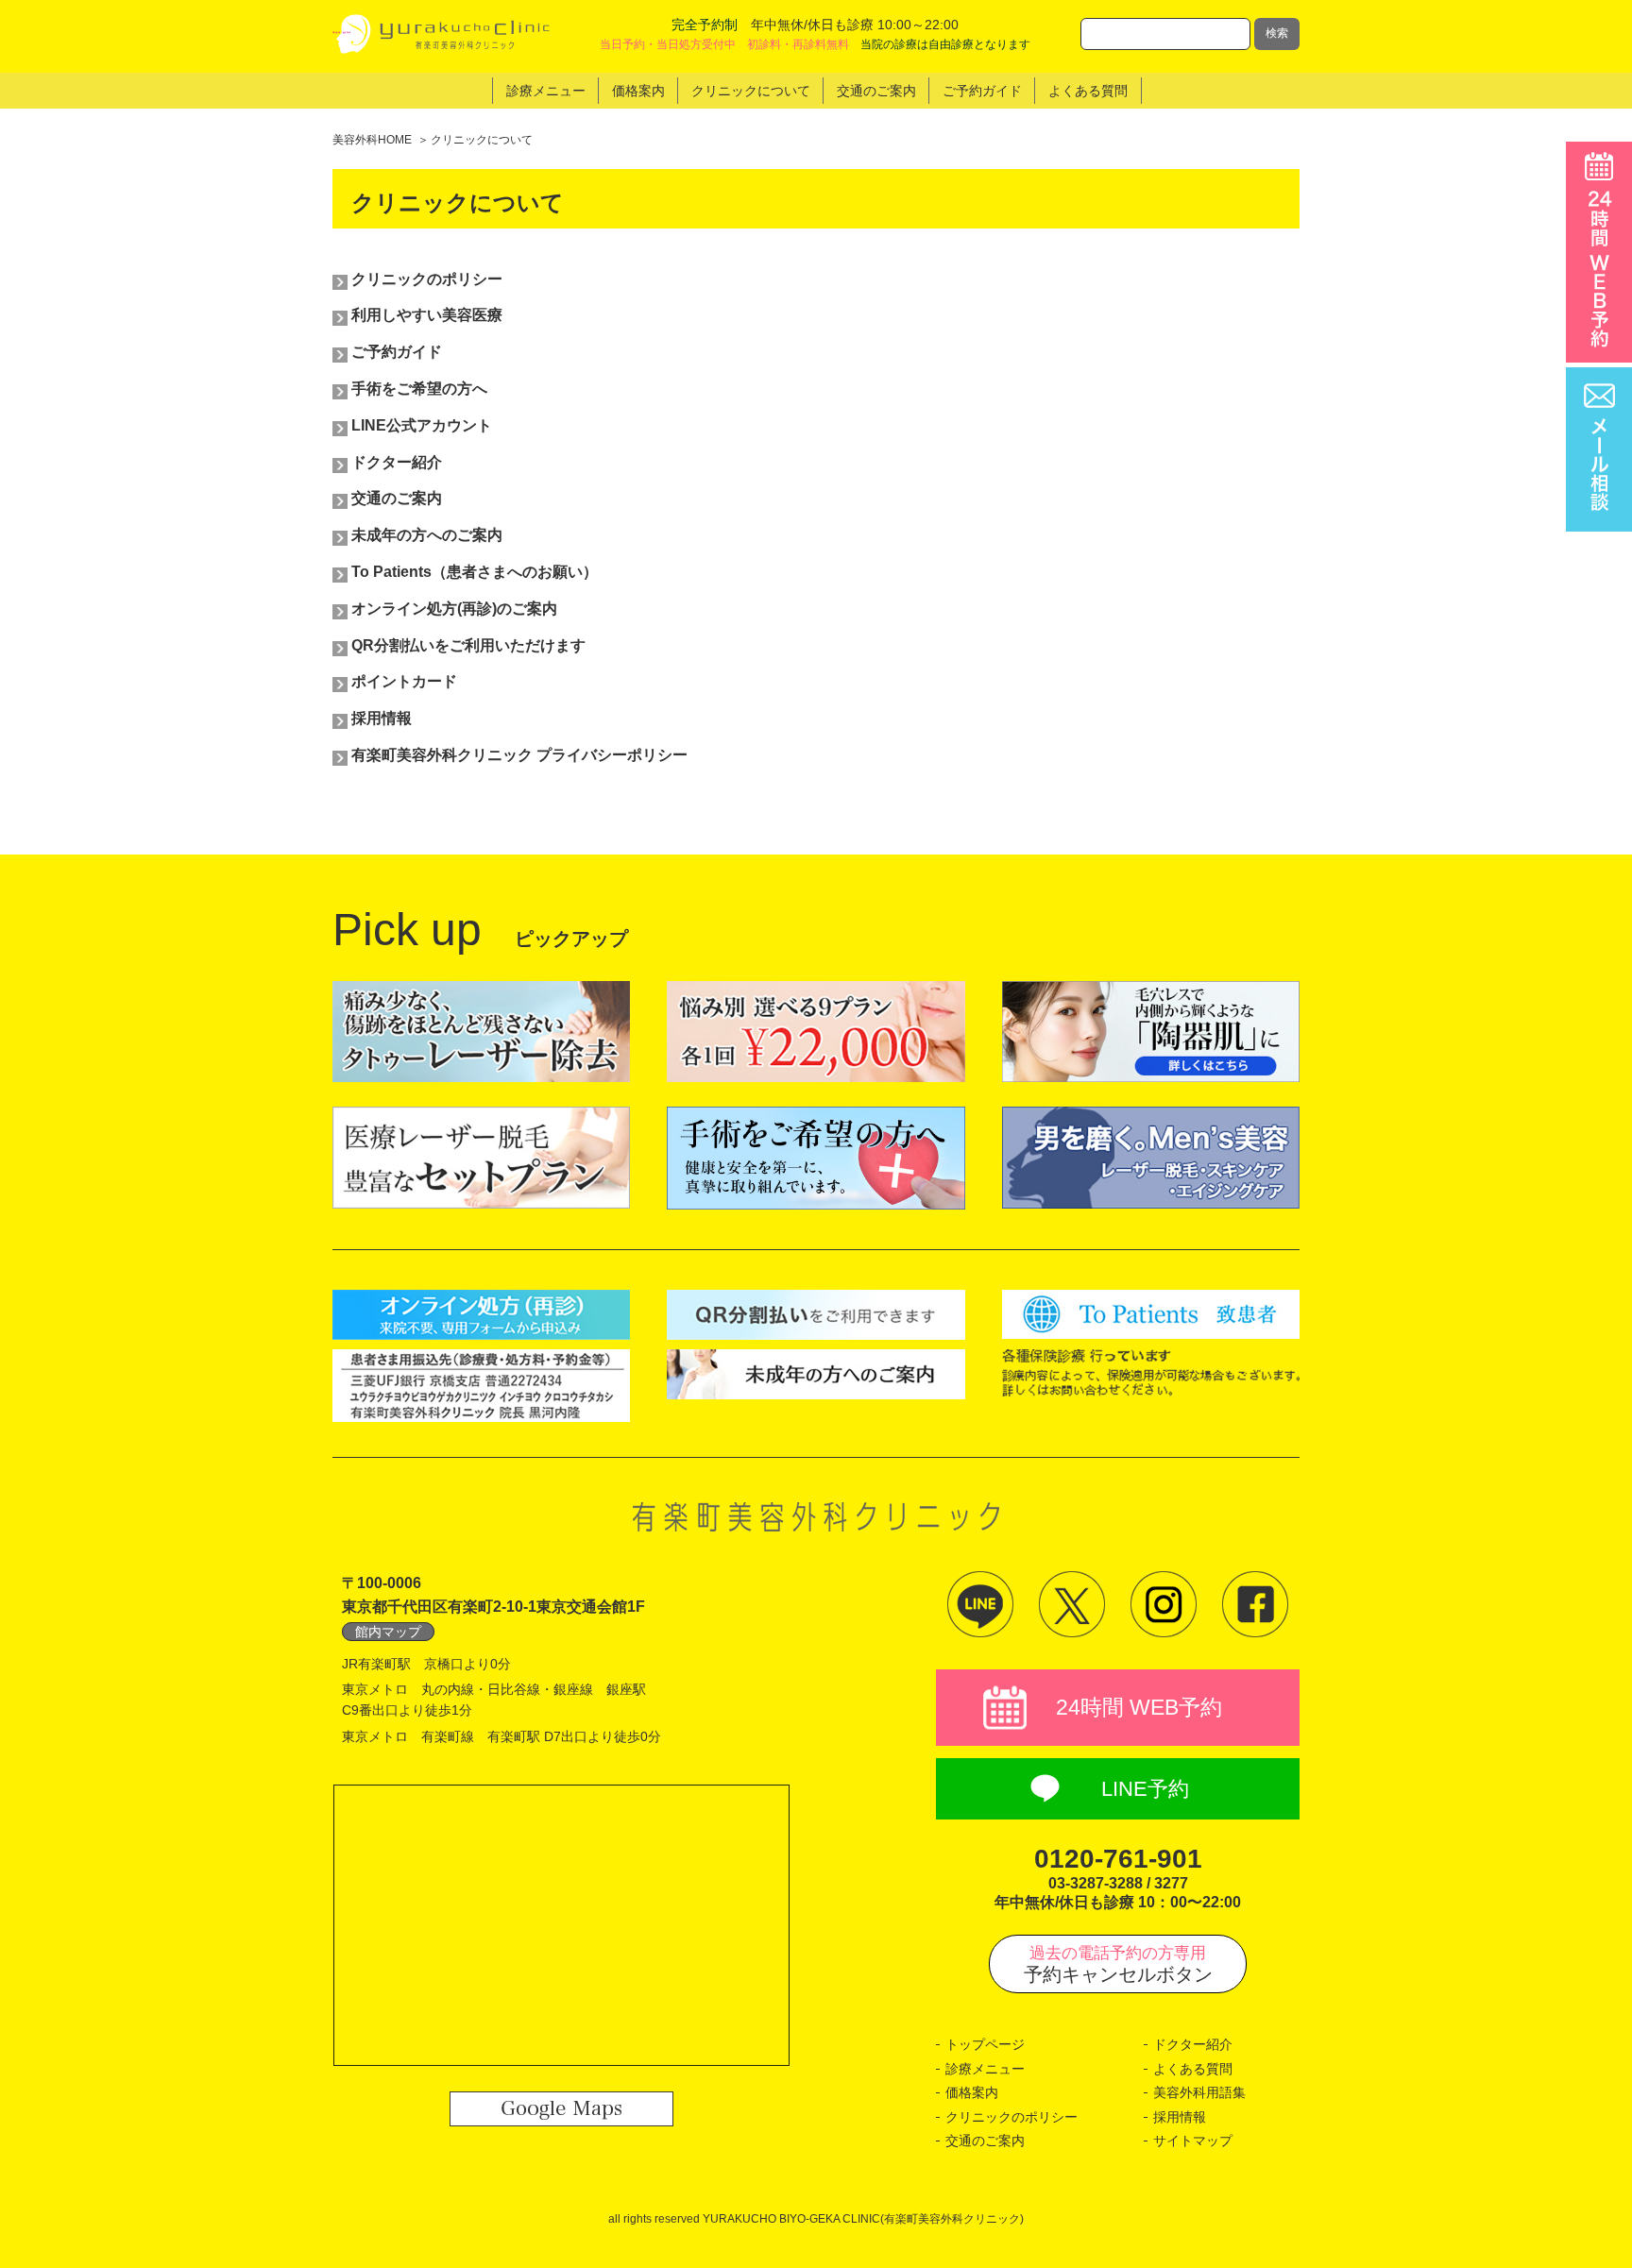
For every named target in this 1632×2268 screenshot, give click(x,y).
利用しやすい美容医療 (427, 315)
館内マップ (388, 1632)
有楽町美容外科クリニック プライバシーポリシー (519, 755)
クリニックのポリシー (427, 279)
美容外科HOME (372, 140)
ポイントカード (404, 681)
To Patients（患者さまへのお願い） (475, 572)
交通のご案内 (397, 498)
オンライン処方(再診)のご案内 (454, 609)
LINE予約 (1145, 1789)
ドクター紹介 (397, 462)
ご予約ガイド (397, 352)
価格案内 (972, 2092)
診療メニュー (985, 2069)
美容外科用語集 (1199, 2092)
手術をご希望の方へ (419, 389)
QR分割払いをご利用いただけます (468, 645)
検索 (1277, 33)
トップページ (985, 2044)
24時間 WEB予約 (1139, 1707)
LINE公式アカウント (422, 425)
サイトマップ (1193, 2141)
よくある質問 (1193, 2069)
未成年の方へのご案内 (427, 535)
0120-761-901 (1118, 1859)
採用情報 (382, 718)
